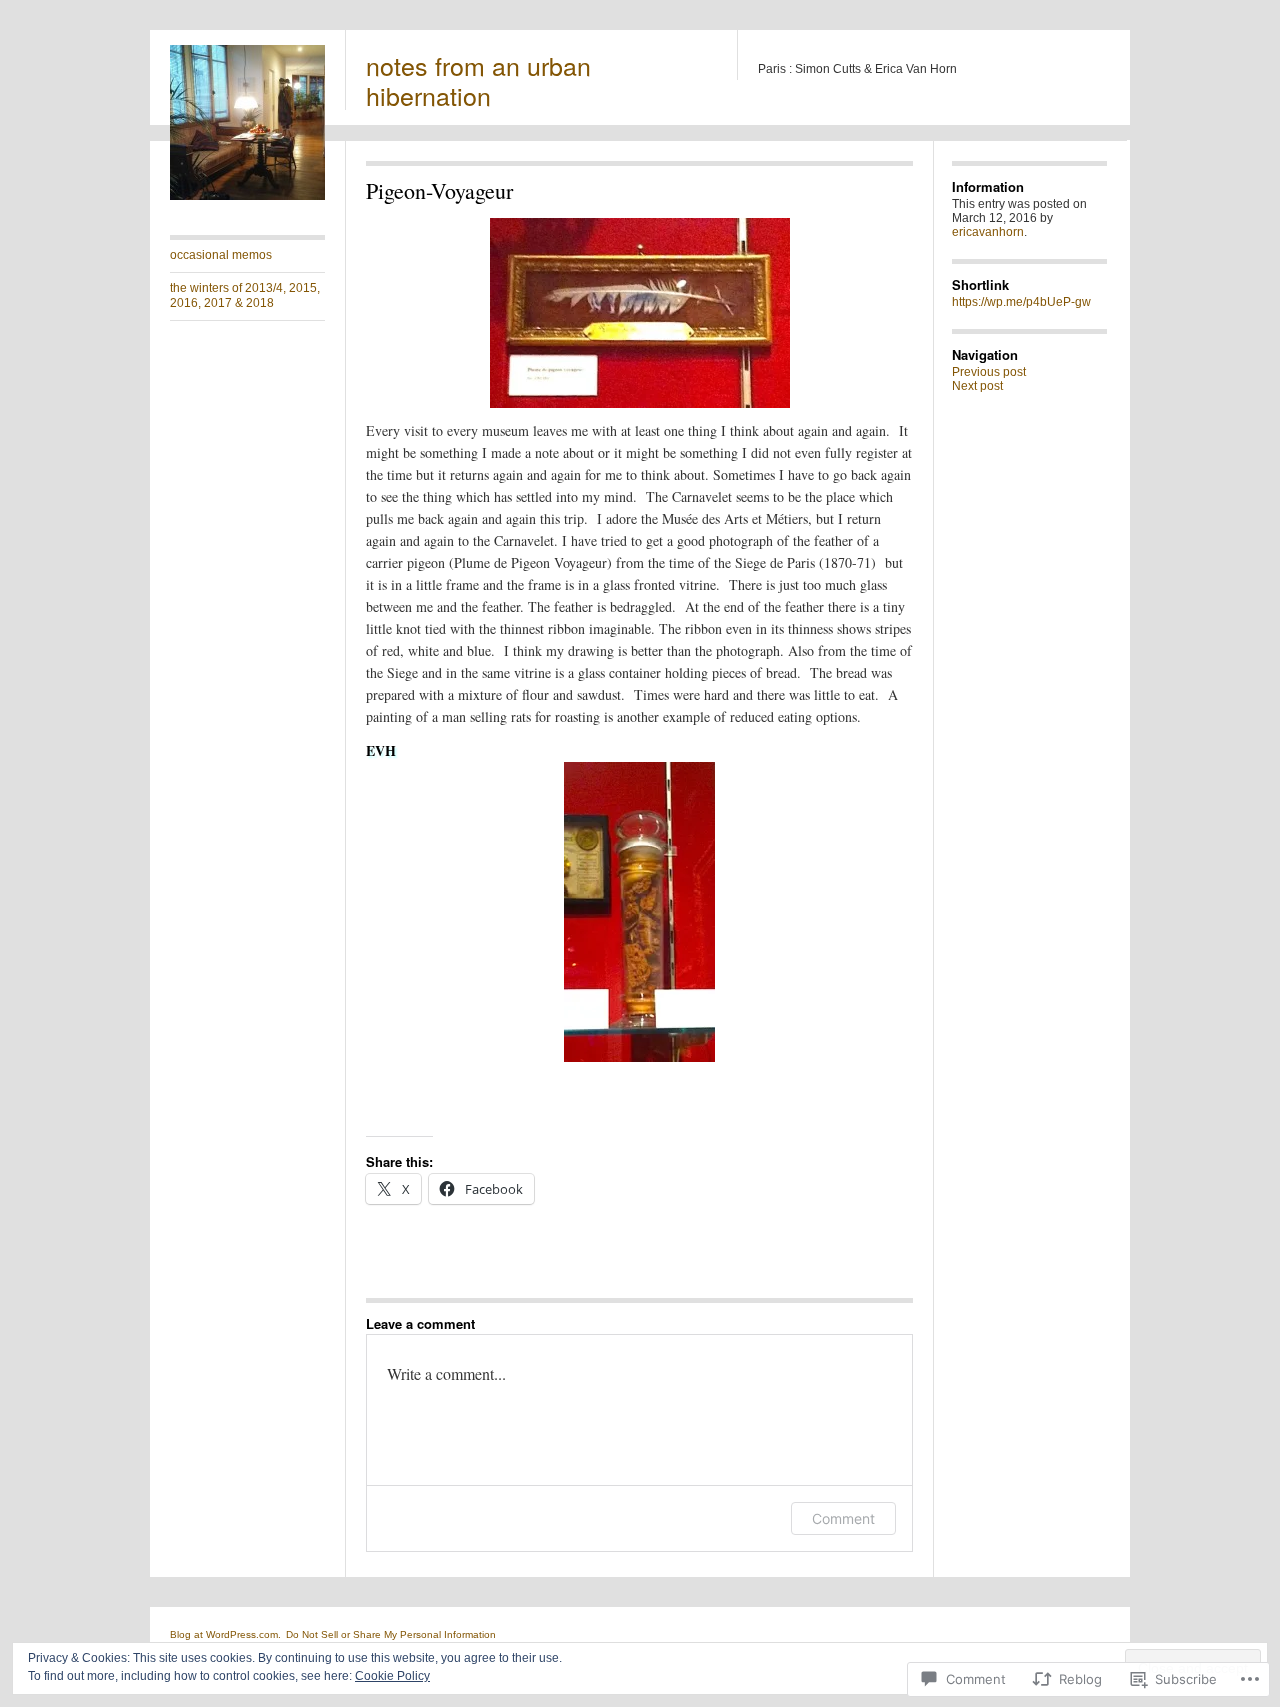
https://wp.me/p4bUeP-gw (1021, 302)
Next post (977, 386)
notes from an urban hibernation (478, 80)
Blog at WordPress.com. (225, 1634)
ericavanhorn (988, 232)
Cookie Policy (392, 1676)
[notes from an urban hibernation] (247, 196)
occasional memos (221, 255)
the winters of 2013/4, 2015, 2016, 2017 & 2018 (245, 296)
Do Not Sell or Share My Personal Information (391, 1634)
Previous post (989, 372)
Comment (843, 1518)
